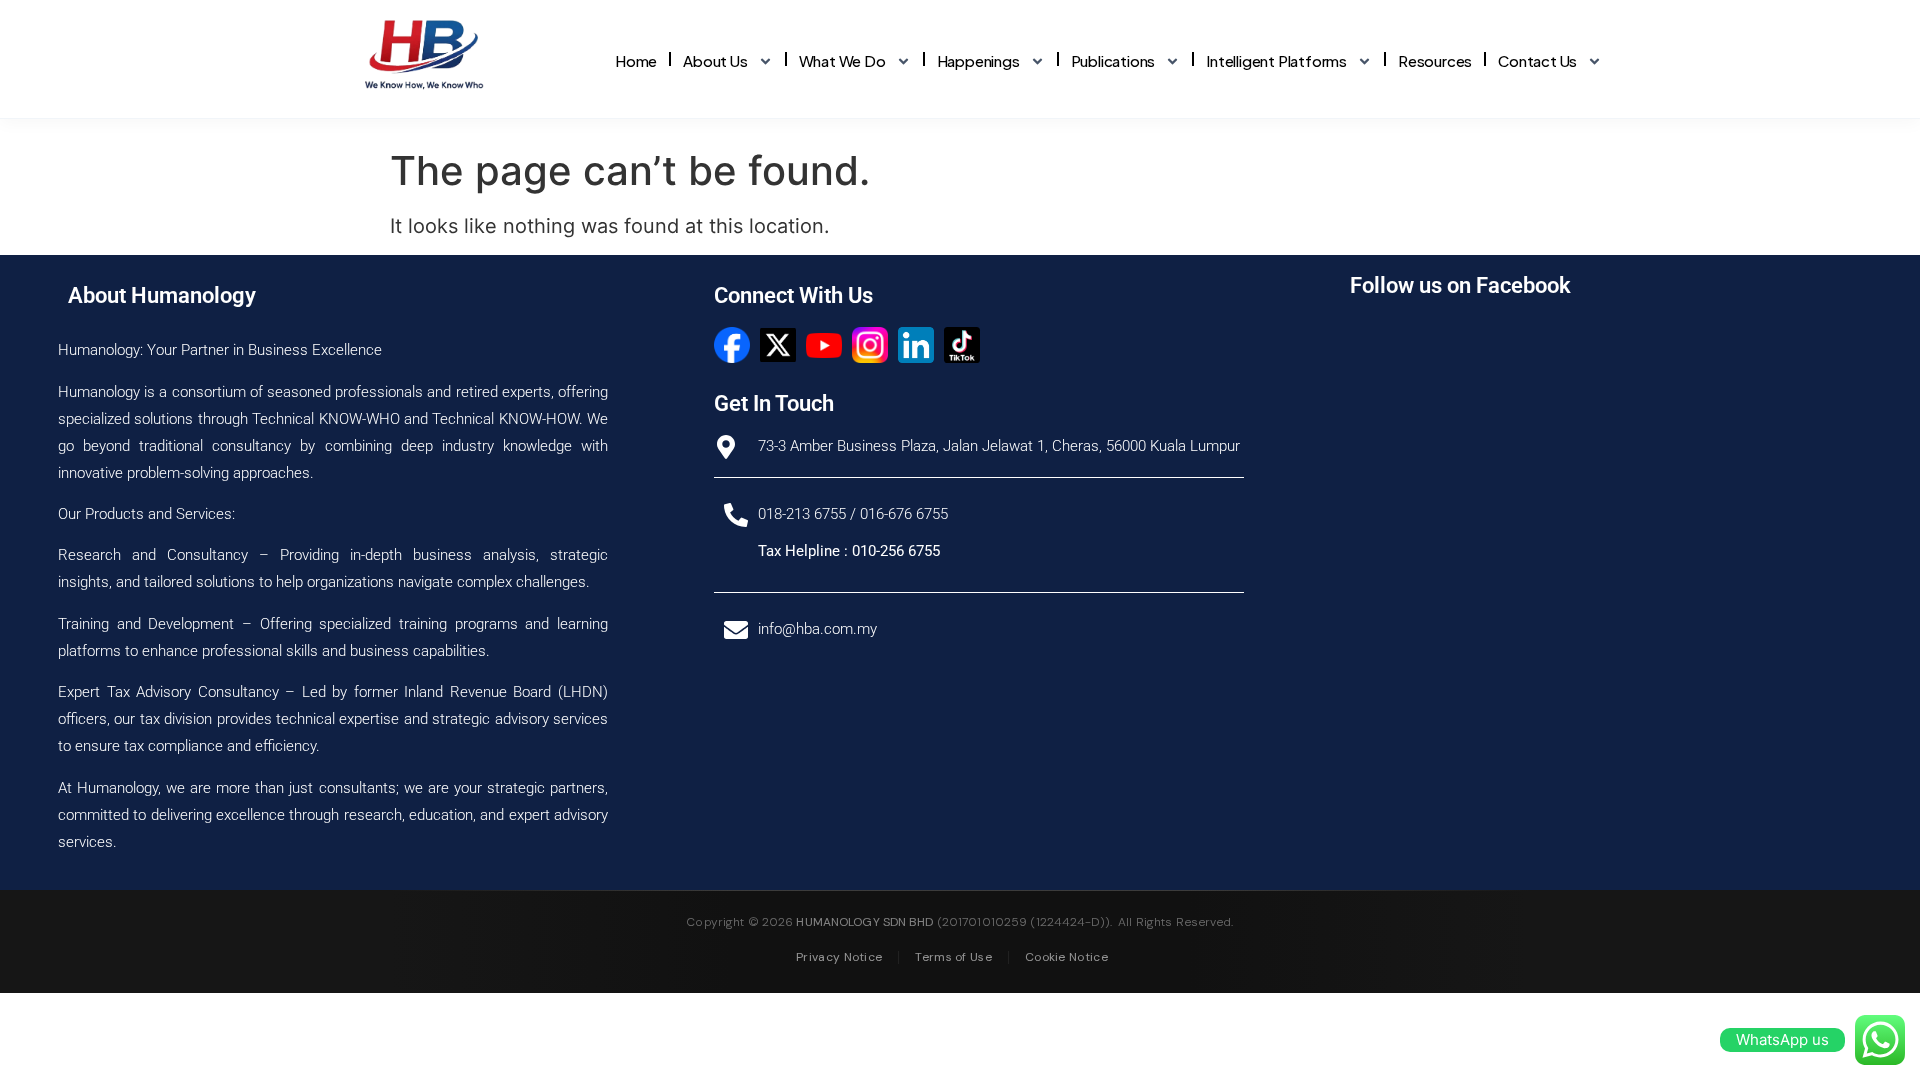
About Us (715, 60)
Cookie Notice (1066, 957)
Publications (1113, 60)
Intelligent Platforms (1276, 60)
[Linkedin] (916, 345)
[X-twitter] (778, 345)
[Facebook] (732, 345)
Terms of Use (953, 957)
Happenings (978, 60)
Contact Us (1537, 60)
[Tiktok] (962, 345)
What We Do (842, 60)
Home (636, 60)
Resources (1435, 60)
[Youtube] (824, 345)
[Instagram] (870, 345)
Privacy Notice (839, 957)
